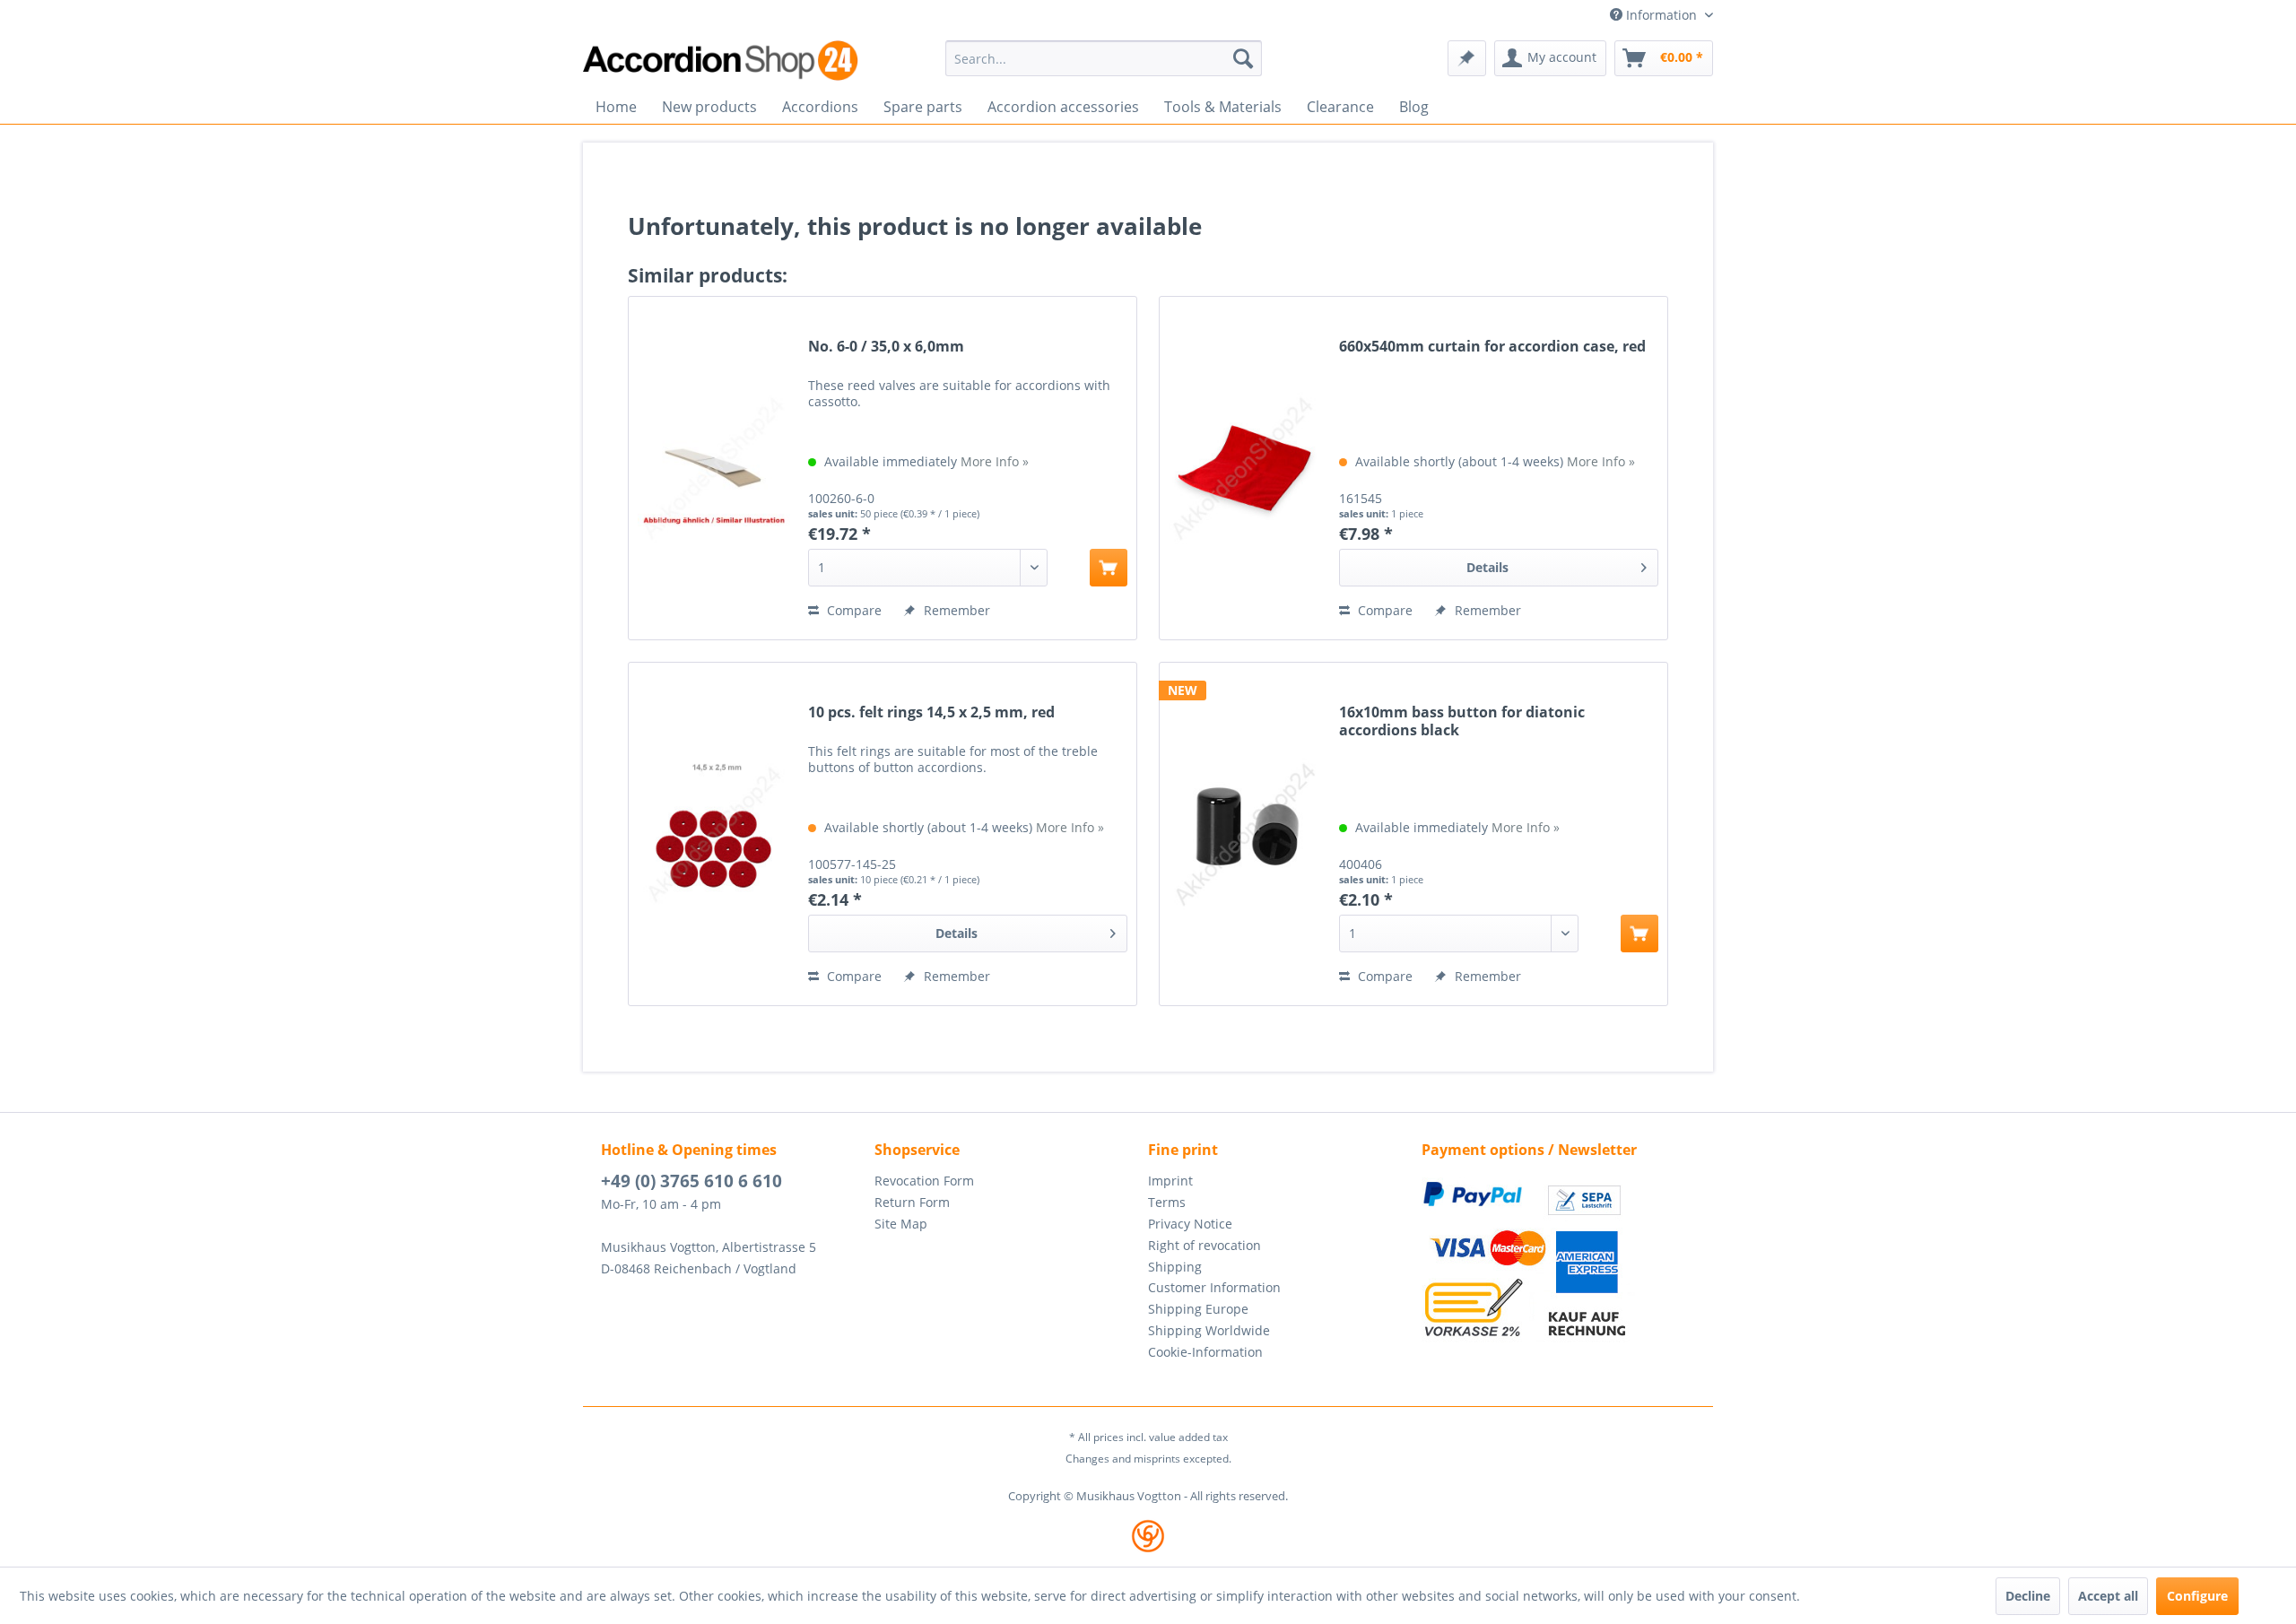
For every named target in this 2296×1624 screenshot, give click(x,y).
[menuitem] (1104, 58)
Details (1487, 567)
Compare (852, 610)
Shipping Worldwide (1209, 1330)
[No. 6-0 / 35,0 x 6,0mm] (714, 468)
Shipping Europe (1198, 1309)
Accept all (2108, 1596)
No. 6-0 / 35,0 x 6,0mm (886, 347)
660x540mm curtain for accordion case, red (1492, 347)
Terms (1167, 1202)
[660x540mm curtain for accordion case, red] (1245, 468)
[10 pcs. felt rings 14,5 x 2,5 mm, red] (714, 834)
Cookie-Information (1205, 1352)
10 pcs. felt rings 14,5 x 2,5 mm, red (931, 712)
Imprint (1170, 1181)
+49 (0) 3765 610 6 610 (691, 1181)
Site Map (901, 1224)
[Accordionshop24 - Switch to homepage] (722, 61)
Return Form (912, 1202)
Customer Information (1214, 1287)
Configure (2197, 1596)
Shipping (1175, 1267)
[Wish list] (1467, 58)
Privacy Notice (1190, 1224)
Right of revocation (1205, 1245)
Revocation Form (924, 1181)
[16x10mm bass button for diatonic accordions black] (1245, 834)
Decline (2028, 1596)
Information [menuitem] (1661, 15)
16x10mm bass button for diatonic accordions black (1462, 721)
